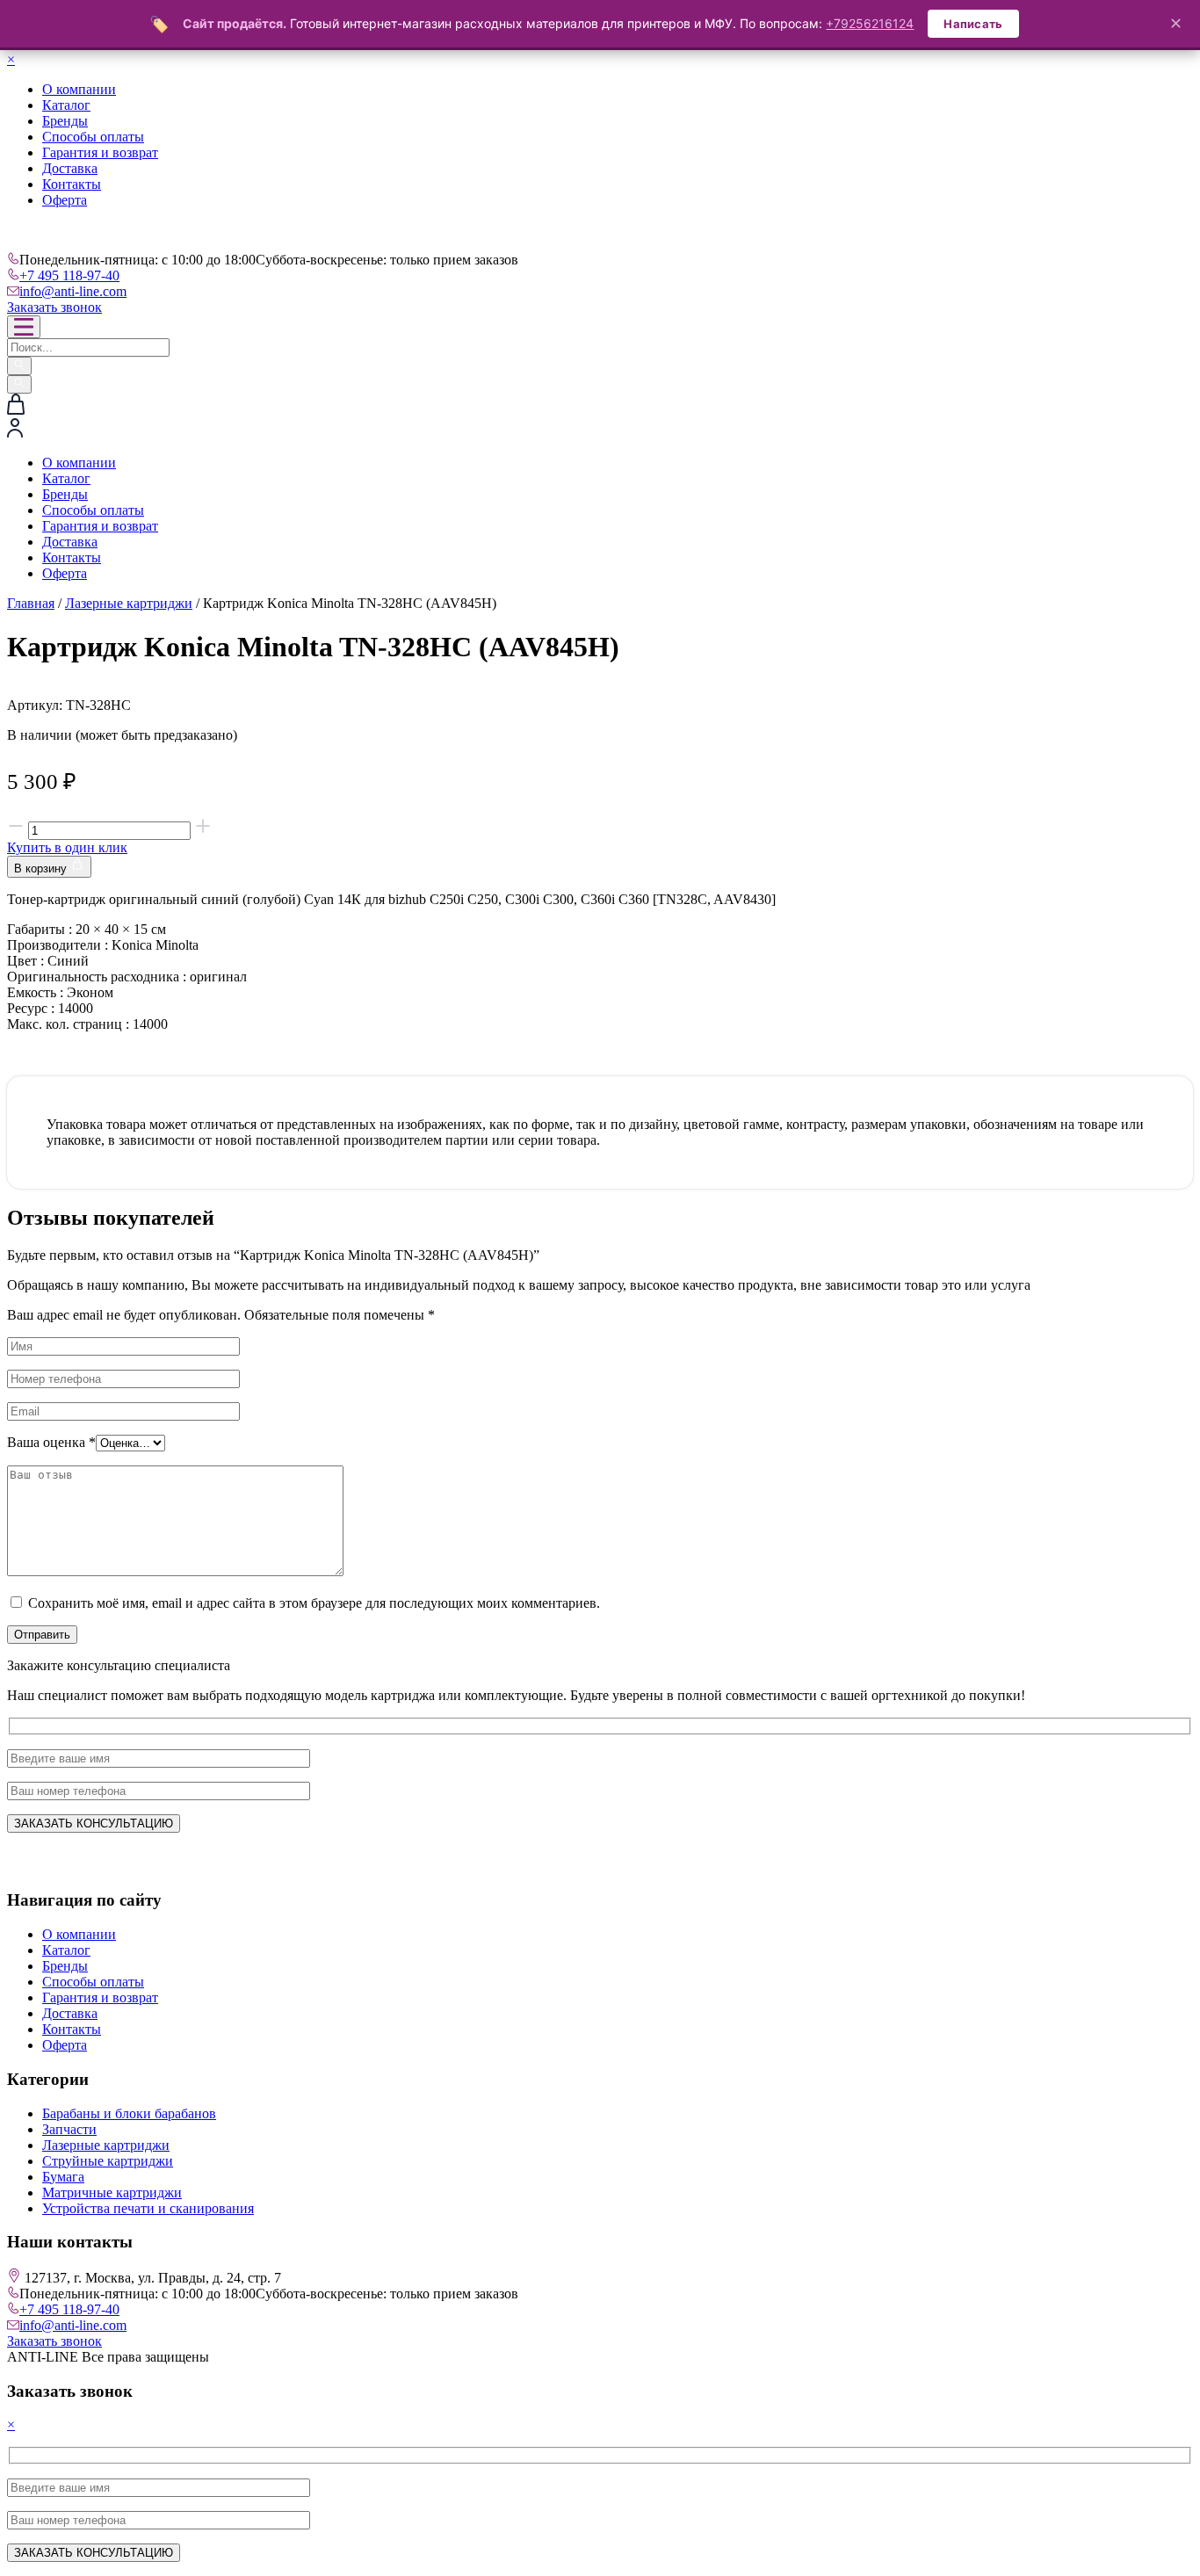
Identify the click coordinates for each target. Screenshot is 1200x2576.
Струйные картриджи (108, 2161)
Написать (973, 24)
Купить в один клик (67, 847)
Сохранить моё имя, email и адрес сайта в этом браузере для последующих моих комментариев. (314, 1603)
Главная (31, 603)
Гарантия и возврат (100, 152)
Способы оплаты (93, 137)
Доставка (70, 168)
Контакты (72, 184)
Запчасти (69, 2129)
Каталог (66, 105)
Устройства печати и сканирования (148, 2208)
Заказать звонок (54, 307)
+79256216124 (870, 23)
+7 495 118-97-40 (69, 275)
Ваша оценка (51, 1442)
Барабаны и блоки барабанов (129, 2113)
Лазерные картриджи (129, 603)
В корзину (42, 868)
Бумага (63, 2177)
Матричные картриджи (112, 2192)
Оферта (65, 200)
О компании (79, 89)
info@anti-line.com (73, 291)
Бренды (65, 121)
